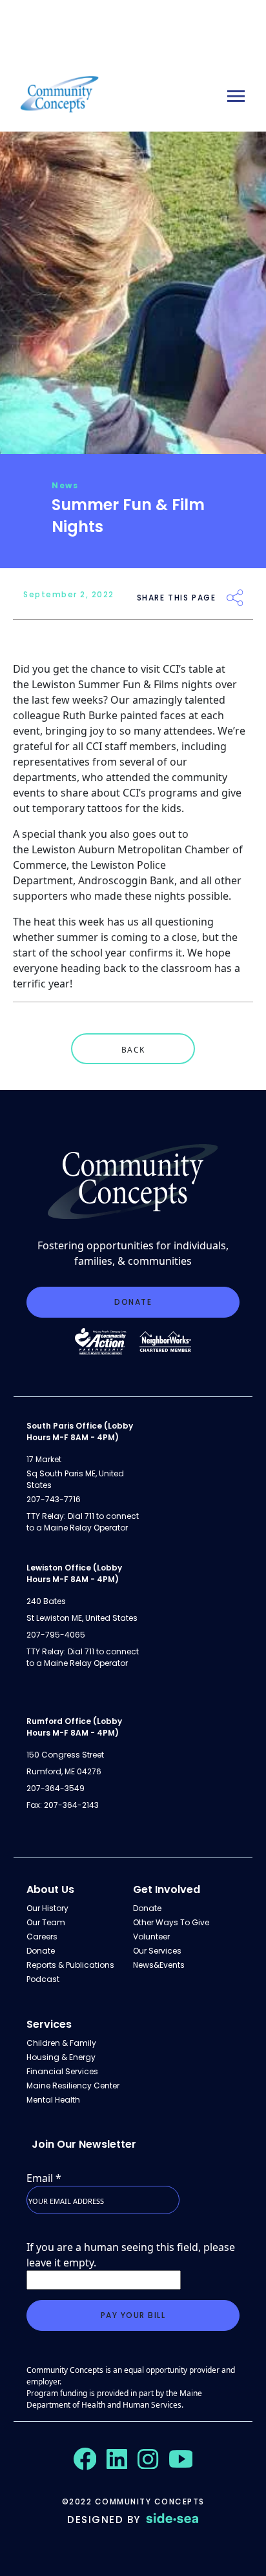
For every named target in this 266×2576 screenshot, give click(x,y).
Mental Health (53, 2100)
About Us (50, 1889)
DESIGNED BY (104, 2520)
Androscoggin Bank (126, 880)
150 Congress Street (65, 1755)
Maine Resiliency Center (73, 2086)
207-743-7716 (54, 1499)
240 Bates (46, 1601)
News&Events (159, 1965)
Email (44, 2178)
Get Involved (167, 1889)
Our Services (157, 1951)
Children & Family (61, 2043)
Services (49, 2024)
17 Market (44, 1459)
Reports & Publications (70, 1965)
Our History (47, 1908)
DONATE (133, 1302)
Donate (41, 1951)
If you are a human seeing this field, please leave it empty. (131, 2255)
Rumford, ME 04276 (64, 1771)
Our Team (46, 1922)
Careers (42, 1937)
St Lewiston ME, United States (82, 1618)
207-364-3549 (56, 1788)
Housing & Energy (61, 2057)
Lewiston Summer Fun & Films (105, 684)
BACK (133, 1050)
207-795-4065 (56, 1635)
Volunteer (151, 1937)
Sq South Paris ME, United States (75, 1479)
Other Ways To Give (171, 1922)
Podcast (43, 1979)
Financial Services (62, 2071)
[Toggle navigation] (236, 96)
